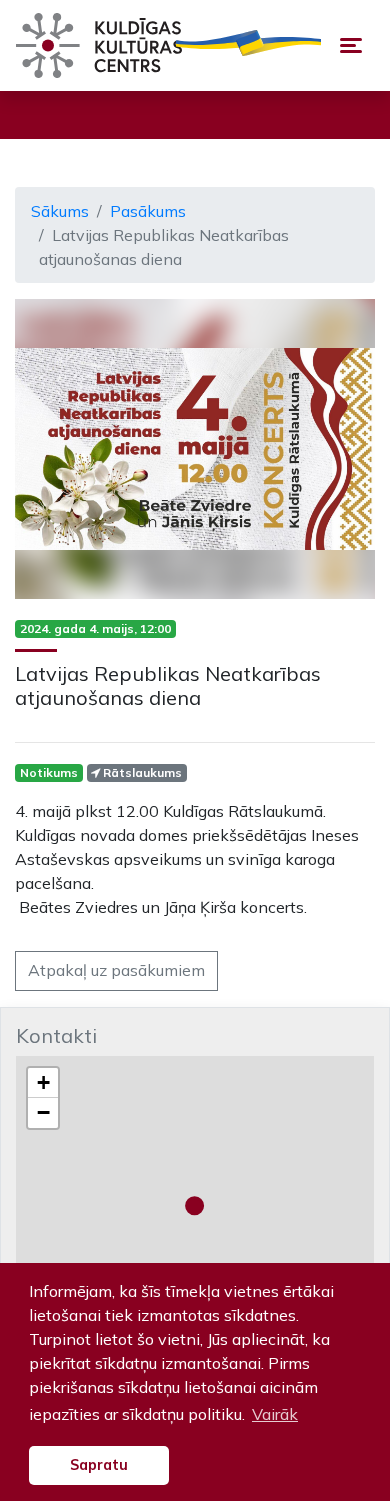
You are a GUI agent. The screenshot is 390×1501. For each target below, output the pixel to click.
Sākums (60, 211)
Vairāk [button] (275, 1414)
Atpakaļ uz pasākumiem (116, 970)
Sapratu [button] (99, 1465)
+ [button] (43, 1082)
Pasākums (148, 211)
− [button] (43, 1112)
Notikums (49, 772)
